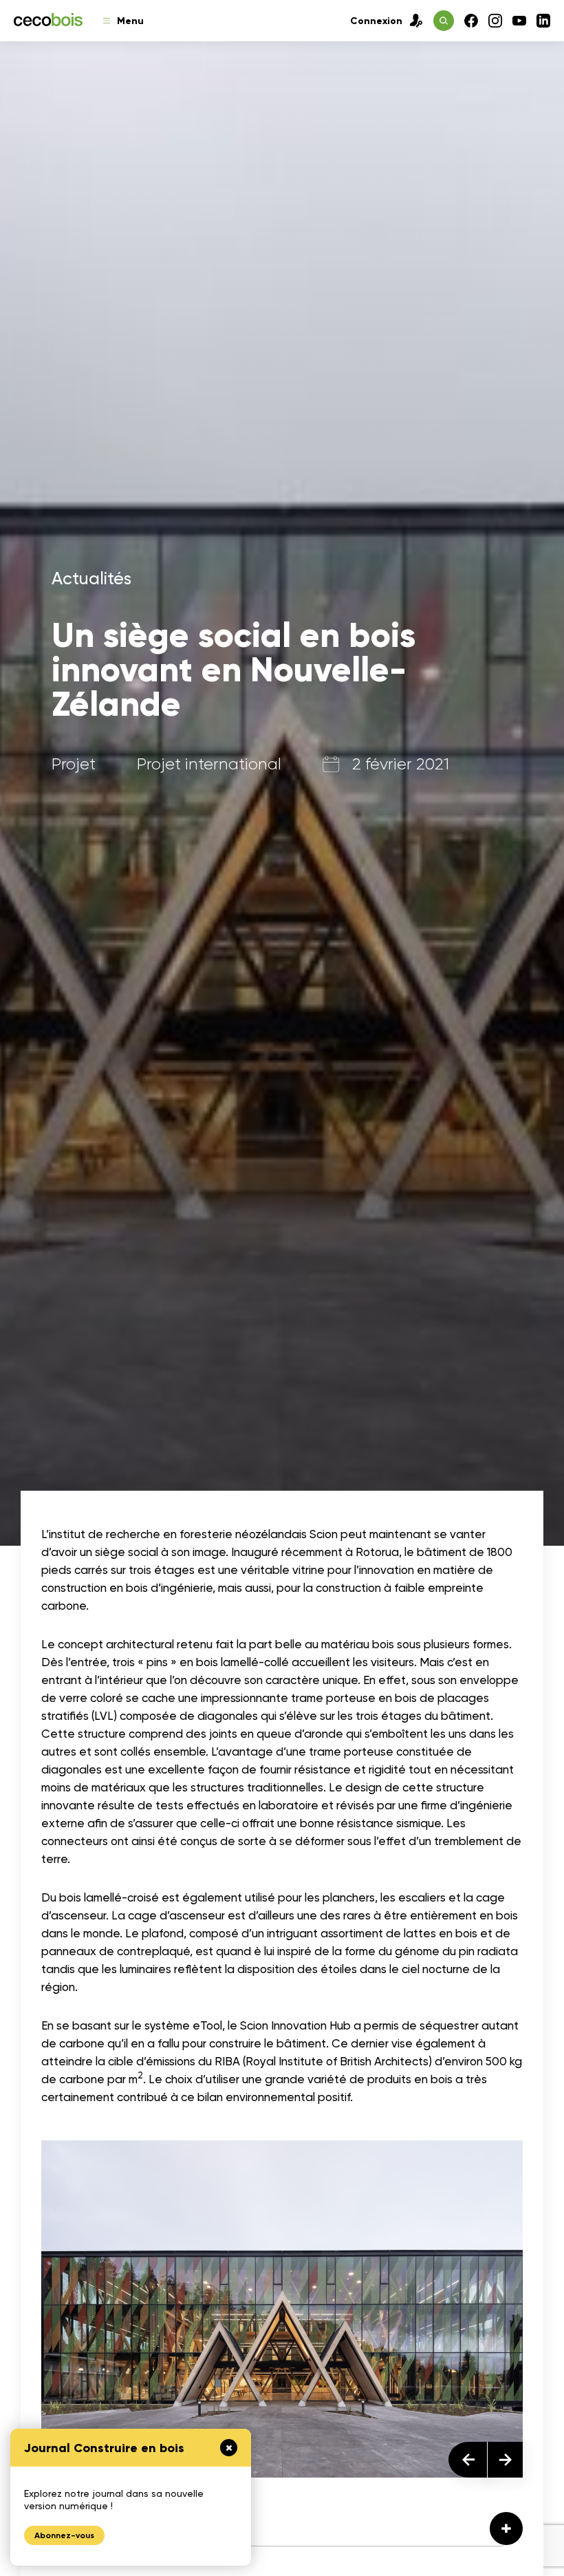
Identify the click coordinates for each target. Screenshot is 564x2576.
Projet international (209, 765)
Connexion (376, 21)
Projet (74, 765)
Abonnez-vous (64, 2535)
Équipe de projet (108, 2524)
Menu (130, 21)
